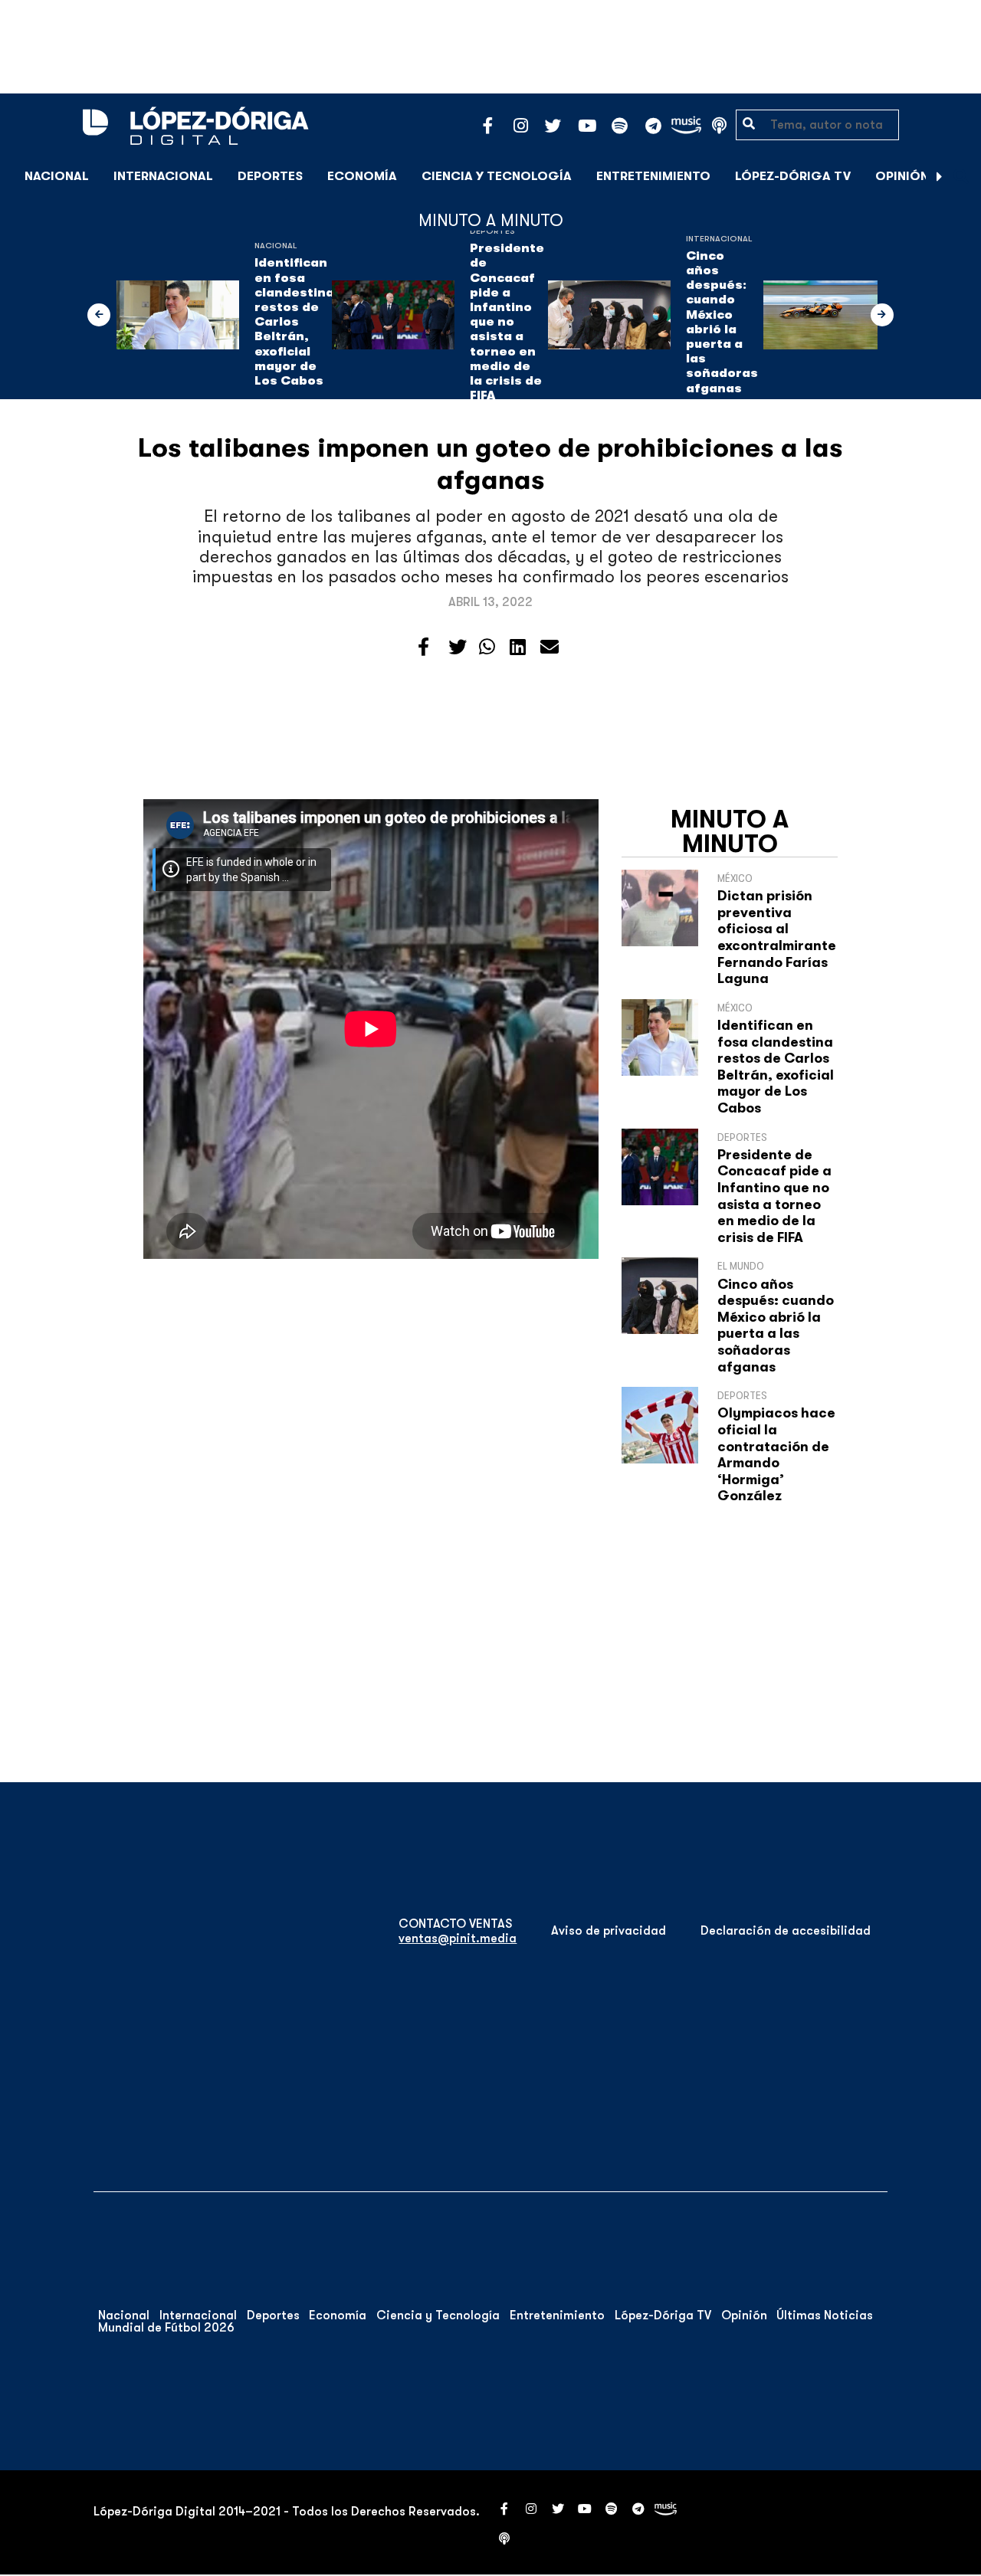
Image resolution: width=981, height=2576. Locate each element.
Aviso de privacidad (609, 1931)
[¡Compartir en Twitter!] (458, 647)
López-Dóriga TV (793, 176)
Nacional (57, 176)
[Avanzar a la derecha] (940, 176)
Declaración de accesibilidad (786, 1931)
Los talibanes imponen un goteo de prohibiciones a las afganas (490, 464)
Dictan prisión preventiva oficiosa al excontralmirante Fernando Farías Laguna (777, 937)
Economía (362, 176)
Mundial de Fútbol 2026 (166, 2328)
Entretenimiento (653, 176)
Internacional (163, 176)
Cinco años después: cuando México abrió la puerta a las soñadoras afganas (722, 322)
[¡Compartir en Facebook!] (423, 647)
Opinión (902, 176)
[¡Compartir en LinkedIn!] (518, 647)
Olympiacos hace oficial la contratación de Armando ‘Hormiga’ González (776, 1454)
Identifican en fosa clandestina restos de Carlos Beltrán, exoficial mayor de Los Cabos (294, 322)
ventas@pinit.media (458, 1939)
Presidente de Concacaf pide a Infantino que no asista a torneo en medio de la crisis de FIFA (507, 322)
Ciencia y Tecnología (497, 176)
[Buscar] (961, 176)
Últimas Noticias (825, 2315)
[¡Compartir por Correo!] (550, 647)
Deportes (270, 176)
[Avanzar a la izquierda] (99, 315)
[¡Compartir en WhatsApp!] (487, 647)
